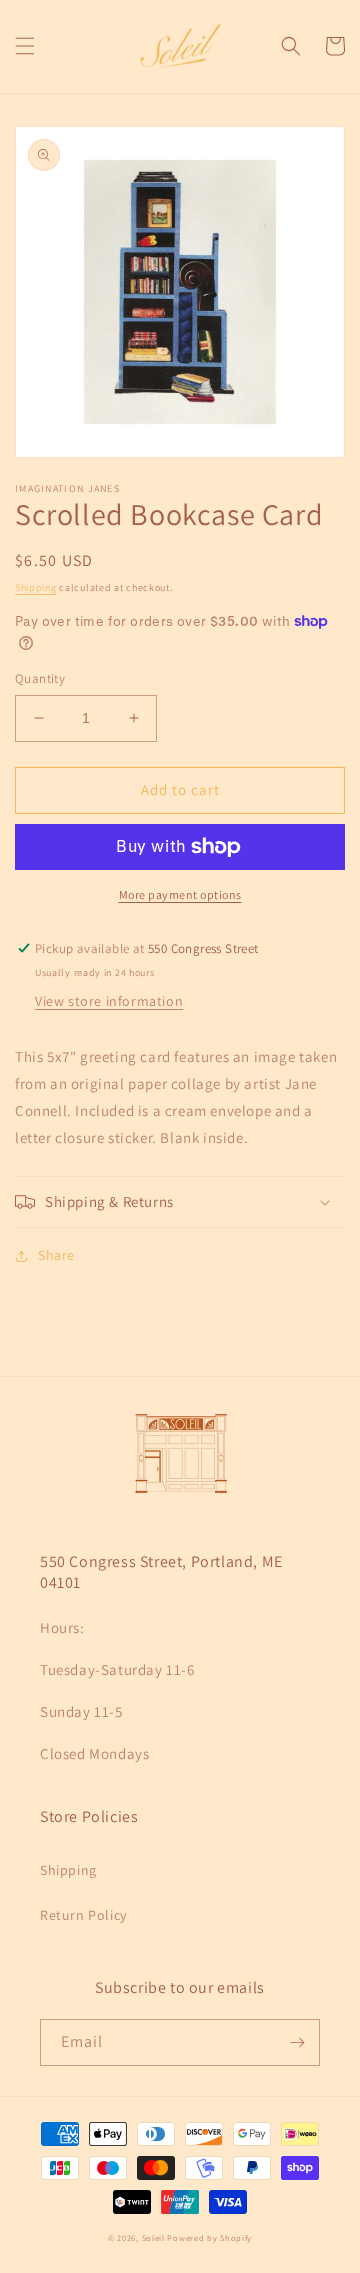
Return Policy (83, 1915)
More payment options (180, 894)
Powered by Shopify (209, 2237)
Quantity (40, 678)
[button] (25, 46)
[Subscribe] (297, 2042)
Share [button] (56, 1255)
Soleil (153, 2237)
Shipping (36, 587)
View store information (109, 1001)
